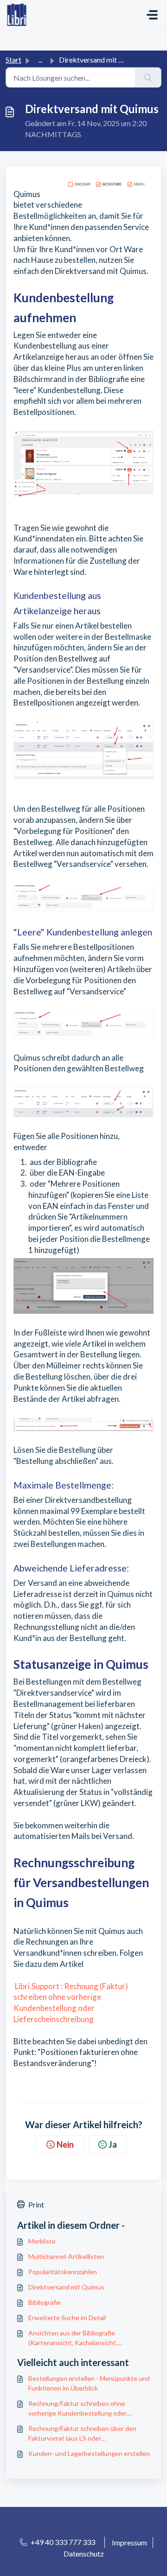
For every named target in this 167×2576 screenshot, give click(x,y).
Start (13, 60)
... (40, 60)
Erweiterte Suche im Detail (67, 2318)
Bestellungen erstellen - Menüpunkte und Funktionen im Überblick (89, 2383)
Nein (65, 2144)
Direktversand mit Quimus (66, 2287)
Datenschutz (84, 2554)
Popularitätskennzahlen (63, 2272)
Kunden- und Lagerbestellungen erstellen (89, 2453)
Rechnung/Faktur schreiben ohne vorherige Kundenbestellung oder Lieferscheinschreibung (77, 2409)
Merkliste (42, 2241)
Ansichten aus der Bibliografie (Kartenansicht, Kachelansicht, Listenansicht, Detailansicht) (73, 2338)
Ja (113, 2144)
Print (36, 2204)
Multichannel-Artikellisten (66, 2256)
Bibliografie (45, 2302)
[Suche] (148, 77)
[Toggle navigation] (152, 15)
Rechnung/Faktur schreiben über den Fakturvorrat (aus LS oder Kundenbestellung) (82, 2434)
